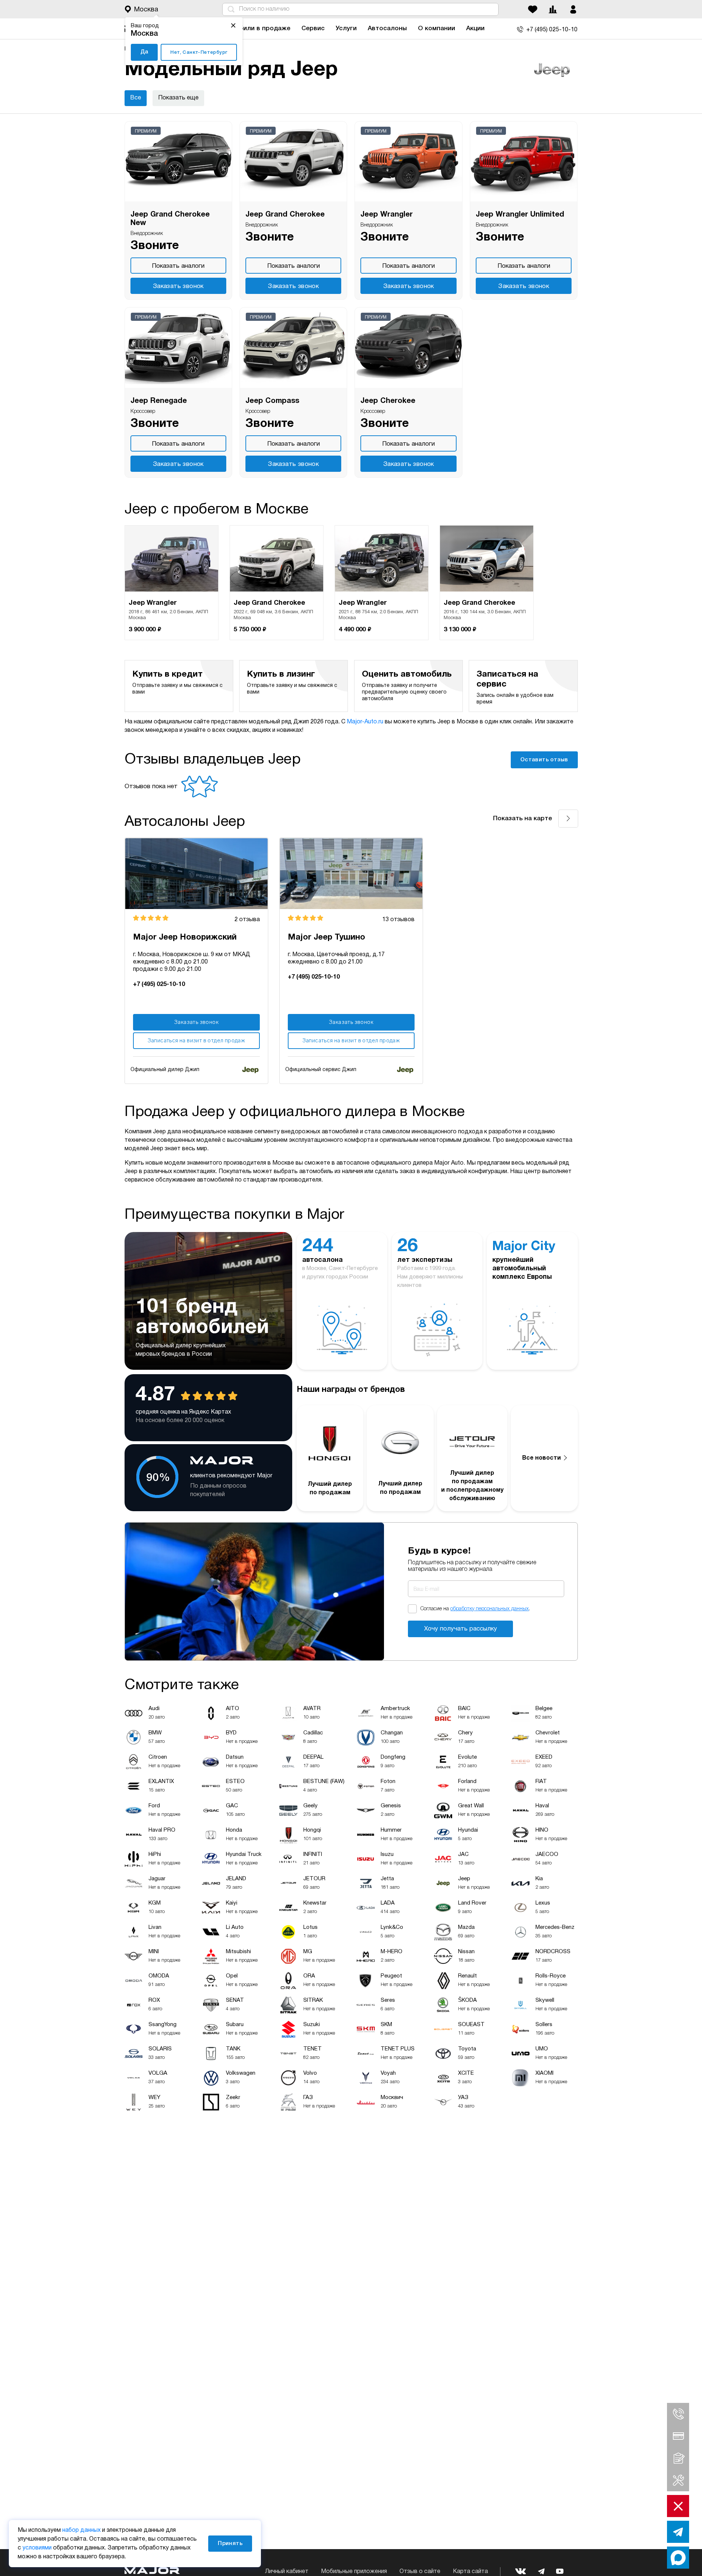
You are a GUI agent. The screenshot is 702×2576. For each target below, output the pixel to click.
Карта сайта (470, 2572)
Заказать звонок (178, 286)
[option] (172, 583)
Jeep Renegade (159, 401)
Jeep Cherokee (388, 401)
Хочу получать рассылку (461, 1629)
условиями (37, 2548)
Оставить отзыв (544, 760)
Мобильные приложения (354, 2572)
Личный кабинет (287, 2572)
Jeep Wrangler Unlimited (520, 215)
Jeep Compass (272, 401)
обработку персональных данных (490, 1609)
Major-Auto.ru (365, 722)
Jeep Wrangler (387, 215)
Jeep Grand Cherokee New (170, 219)
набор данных (81, 2530)
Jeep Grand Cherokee (285, 215)
